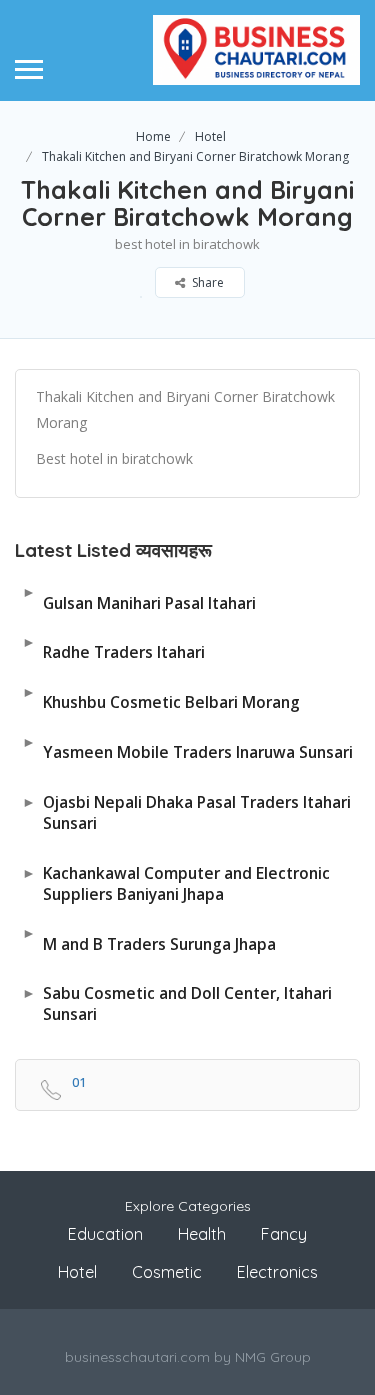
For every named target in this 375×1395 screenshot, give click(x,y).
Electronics (277, 1272)
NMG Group (273, 1357)
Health (202, 1234)
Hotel (210, 136)
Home (153, 136)
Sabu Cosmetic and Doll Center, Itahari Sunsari (177, 1003)
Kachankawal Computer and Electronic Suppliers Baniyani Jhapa (176, 883)
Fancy (284, 1234)
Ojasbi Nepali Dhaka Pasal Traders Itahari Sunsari (186, 812)
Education (105, 1234)
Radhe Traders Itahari (113, 647)
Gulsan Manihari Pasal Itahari (139, 597)
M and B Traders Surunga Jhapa (149, 938)
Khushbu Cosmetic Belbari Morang (161, 697)
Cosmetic (167, 1272)
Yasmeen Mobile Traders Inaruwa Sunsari (187, 747)
